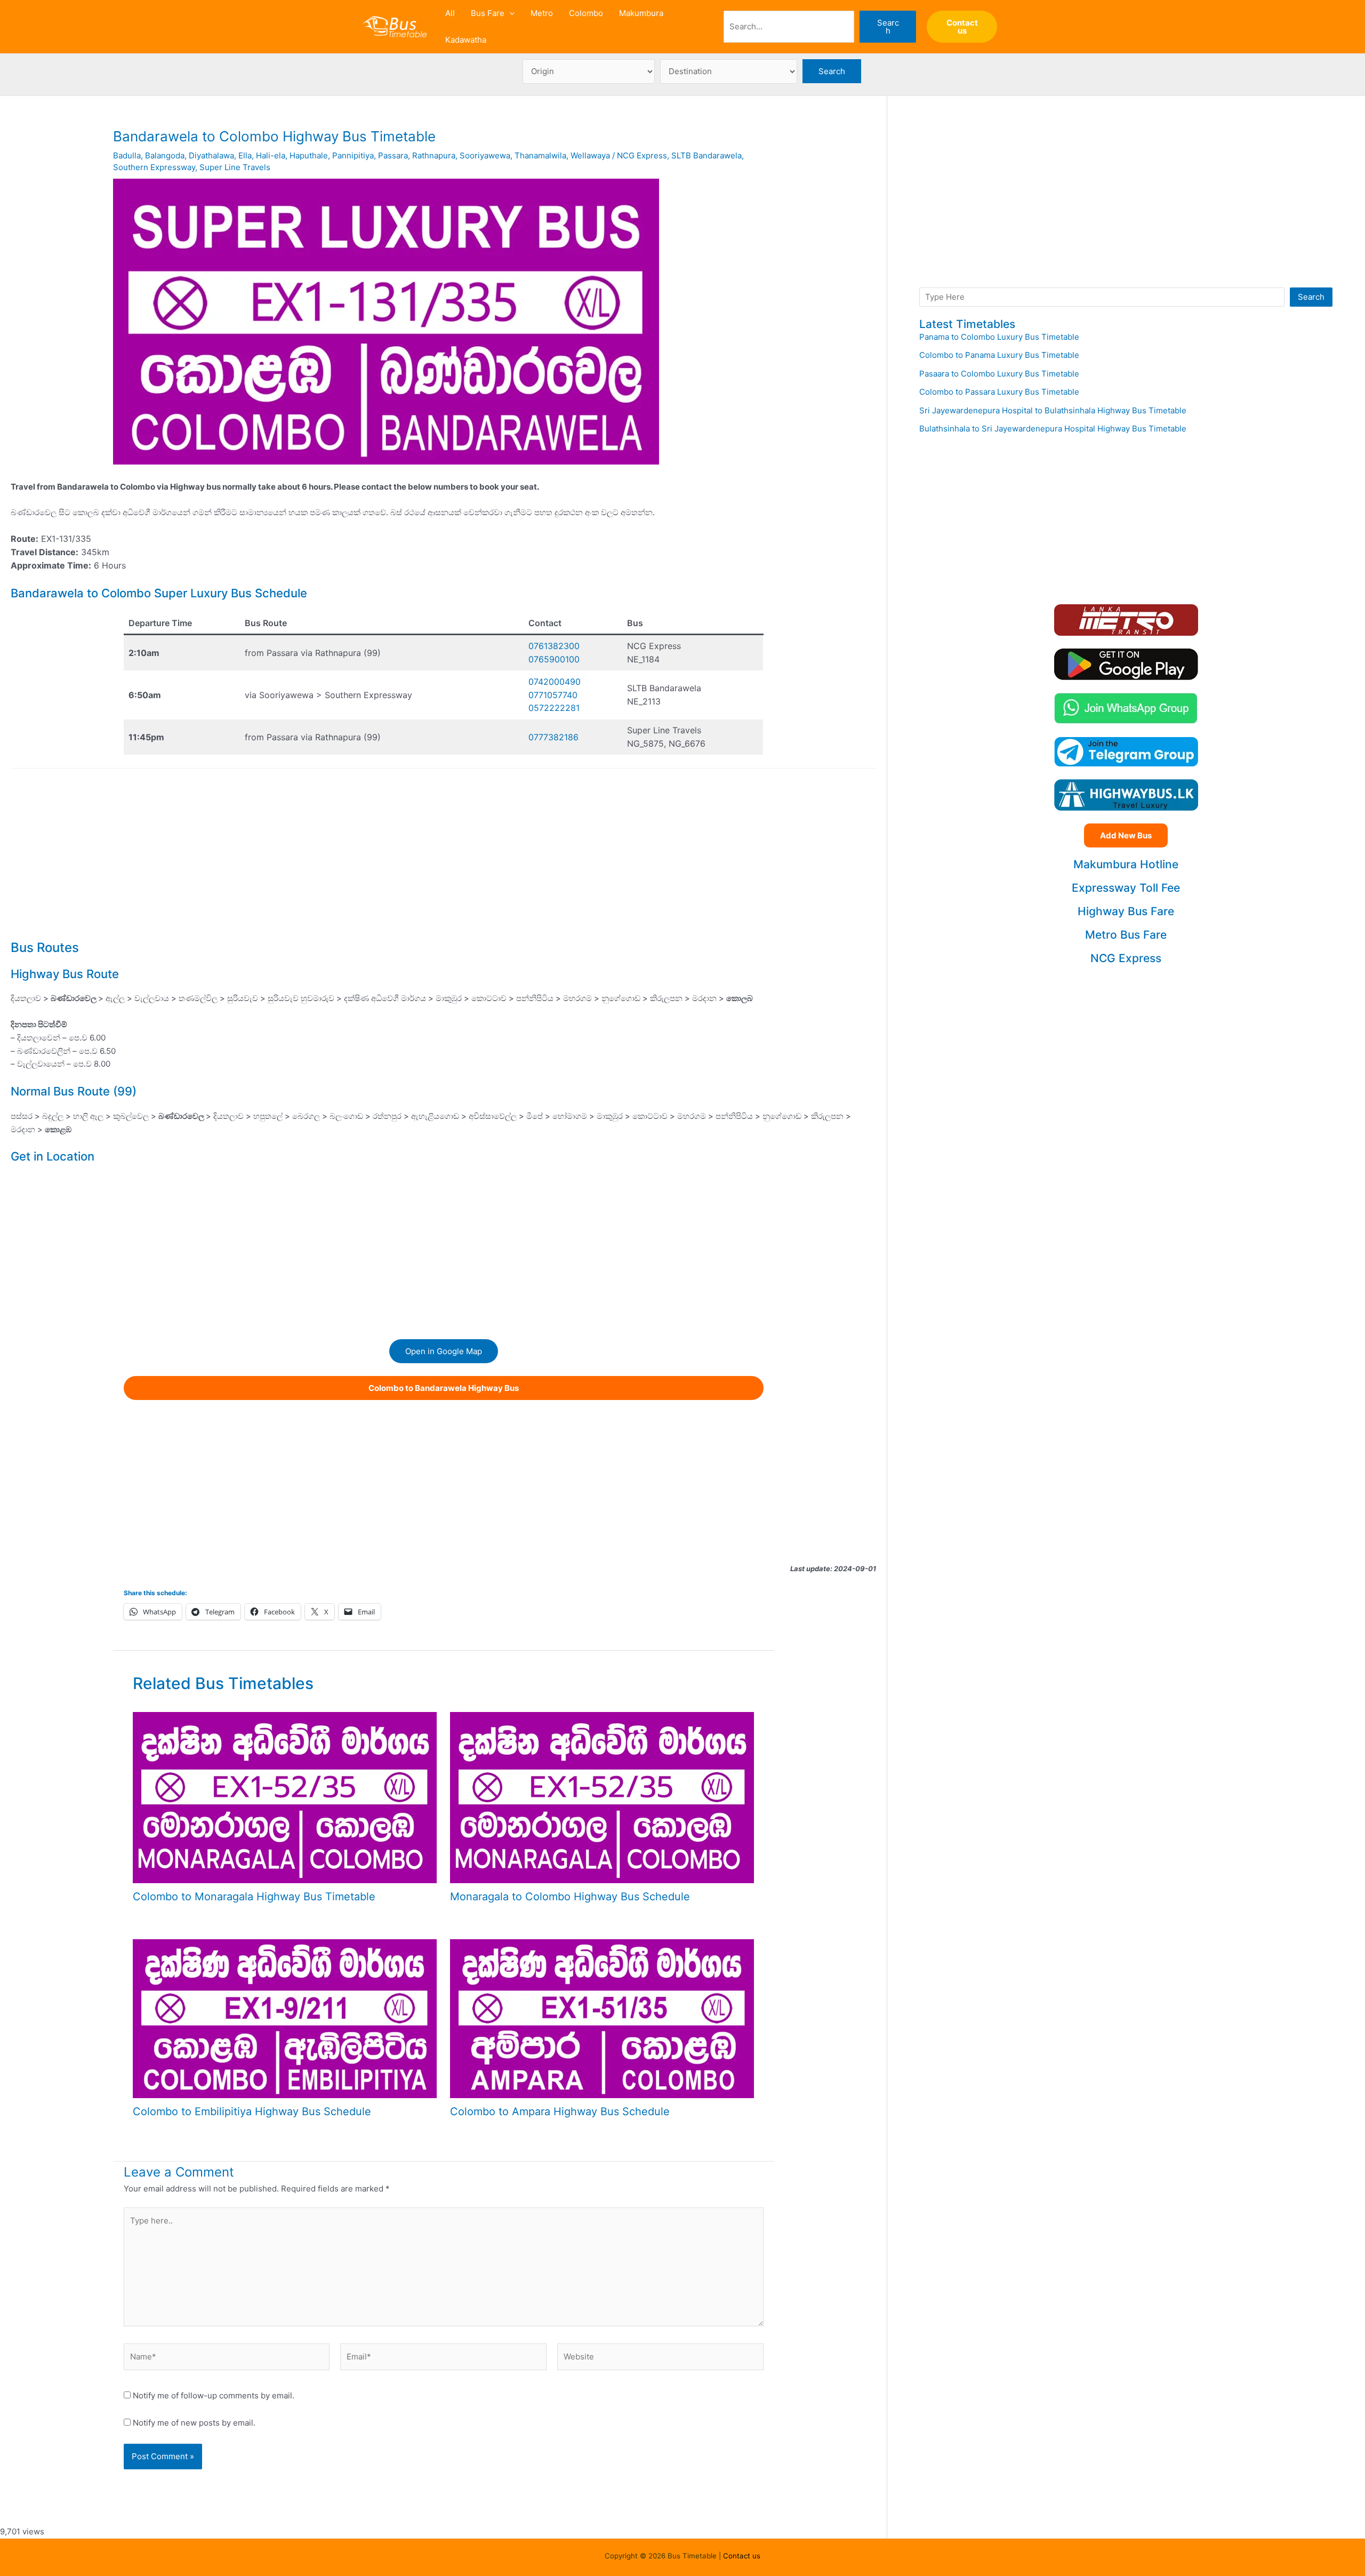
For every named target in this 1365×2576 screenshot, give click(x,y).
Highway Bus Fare (1126, 911)
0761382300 (554, 646)
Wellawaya (590, 155)
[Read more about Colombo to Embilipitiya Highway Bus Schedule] (285, 2018)
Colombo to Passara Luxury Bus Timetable (999, 392)
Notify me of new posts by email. (194, 2423)
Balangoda (165, 155)
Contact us (742, 2556)
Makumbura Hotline (1126, 864)
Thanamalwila (540, 155)
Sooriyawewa (485, 155)
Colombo (586, 13)
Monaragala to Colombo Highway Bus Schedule (570, 1897)
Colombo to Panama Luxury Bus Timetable (999, 355)
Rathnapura (434, 155)
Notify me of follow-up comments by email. (214, 2395)
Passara (393, 155)
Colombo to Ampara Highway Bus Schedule (560, 2111)
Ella (245, 155)
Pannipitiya (353, 155)
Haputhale (309, 155)
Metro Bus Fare (1126, 935)
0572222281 (554, 708)
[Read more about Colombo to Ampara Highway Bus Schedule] (602, 2018)
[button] (509, 13)
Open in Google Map (444, 1351)
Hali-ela (271, 155)
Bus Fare (488, 13)
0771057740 (553, 695)
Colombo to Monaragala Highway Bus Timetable (254, 1897)
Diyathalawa (211, 155)
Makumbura (641, 13)
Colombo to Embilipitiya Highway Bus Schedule (252, 2111)
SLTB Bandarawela (706, 155)
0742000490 (555, 682)
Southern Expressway (154, 167)
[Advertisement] (444, 852)
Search (888, 27)
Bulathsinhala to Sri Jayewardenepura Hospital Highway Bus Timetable (1053, 429)
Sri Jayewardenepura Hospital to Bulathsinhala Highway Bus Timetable (1053, 410)
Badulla (127, 155)
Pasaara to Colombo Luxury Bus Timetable (999, 374)
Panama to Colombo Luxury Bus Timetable (999, 337)
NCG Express (642, 155)
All (450, 13)
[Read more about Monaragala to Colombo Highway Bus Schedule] (602, 1797)
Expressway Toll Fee (1126, 888)
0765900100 (554, 659)
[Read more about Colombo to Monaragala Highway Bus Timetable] (285, 1797)
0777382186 (553, 737)
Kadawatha (466, 40)
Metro (542, 13)
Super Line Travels (235, 167)
